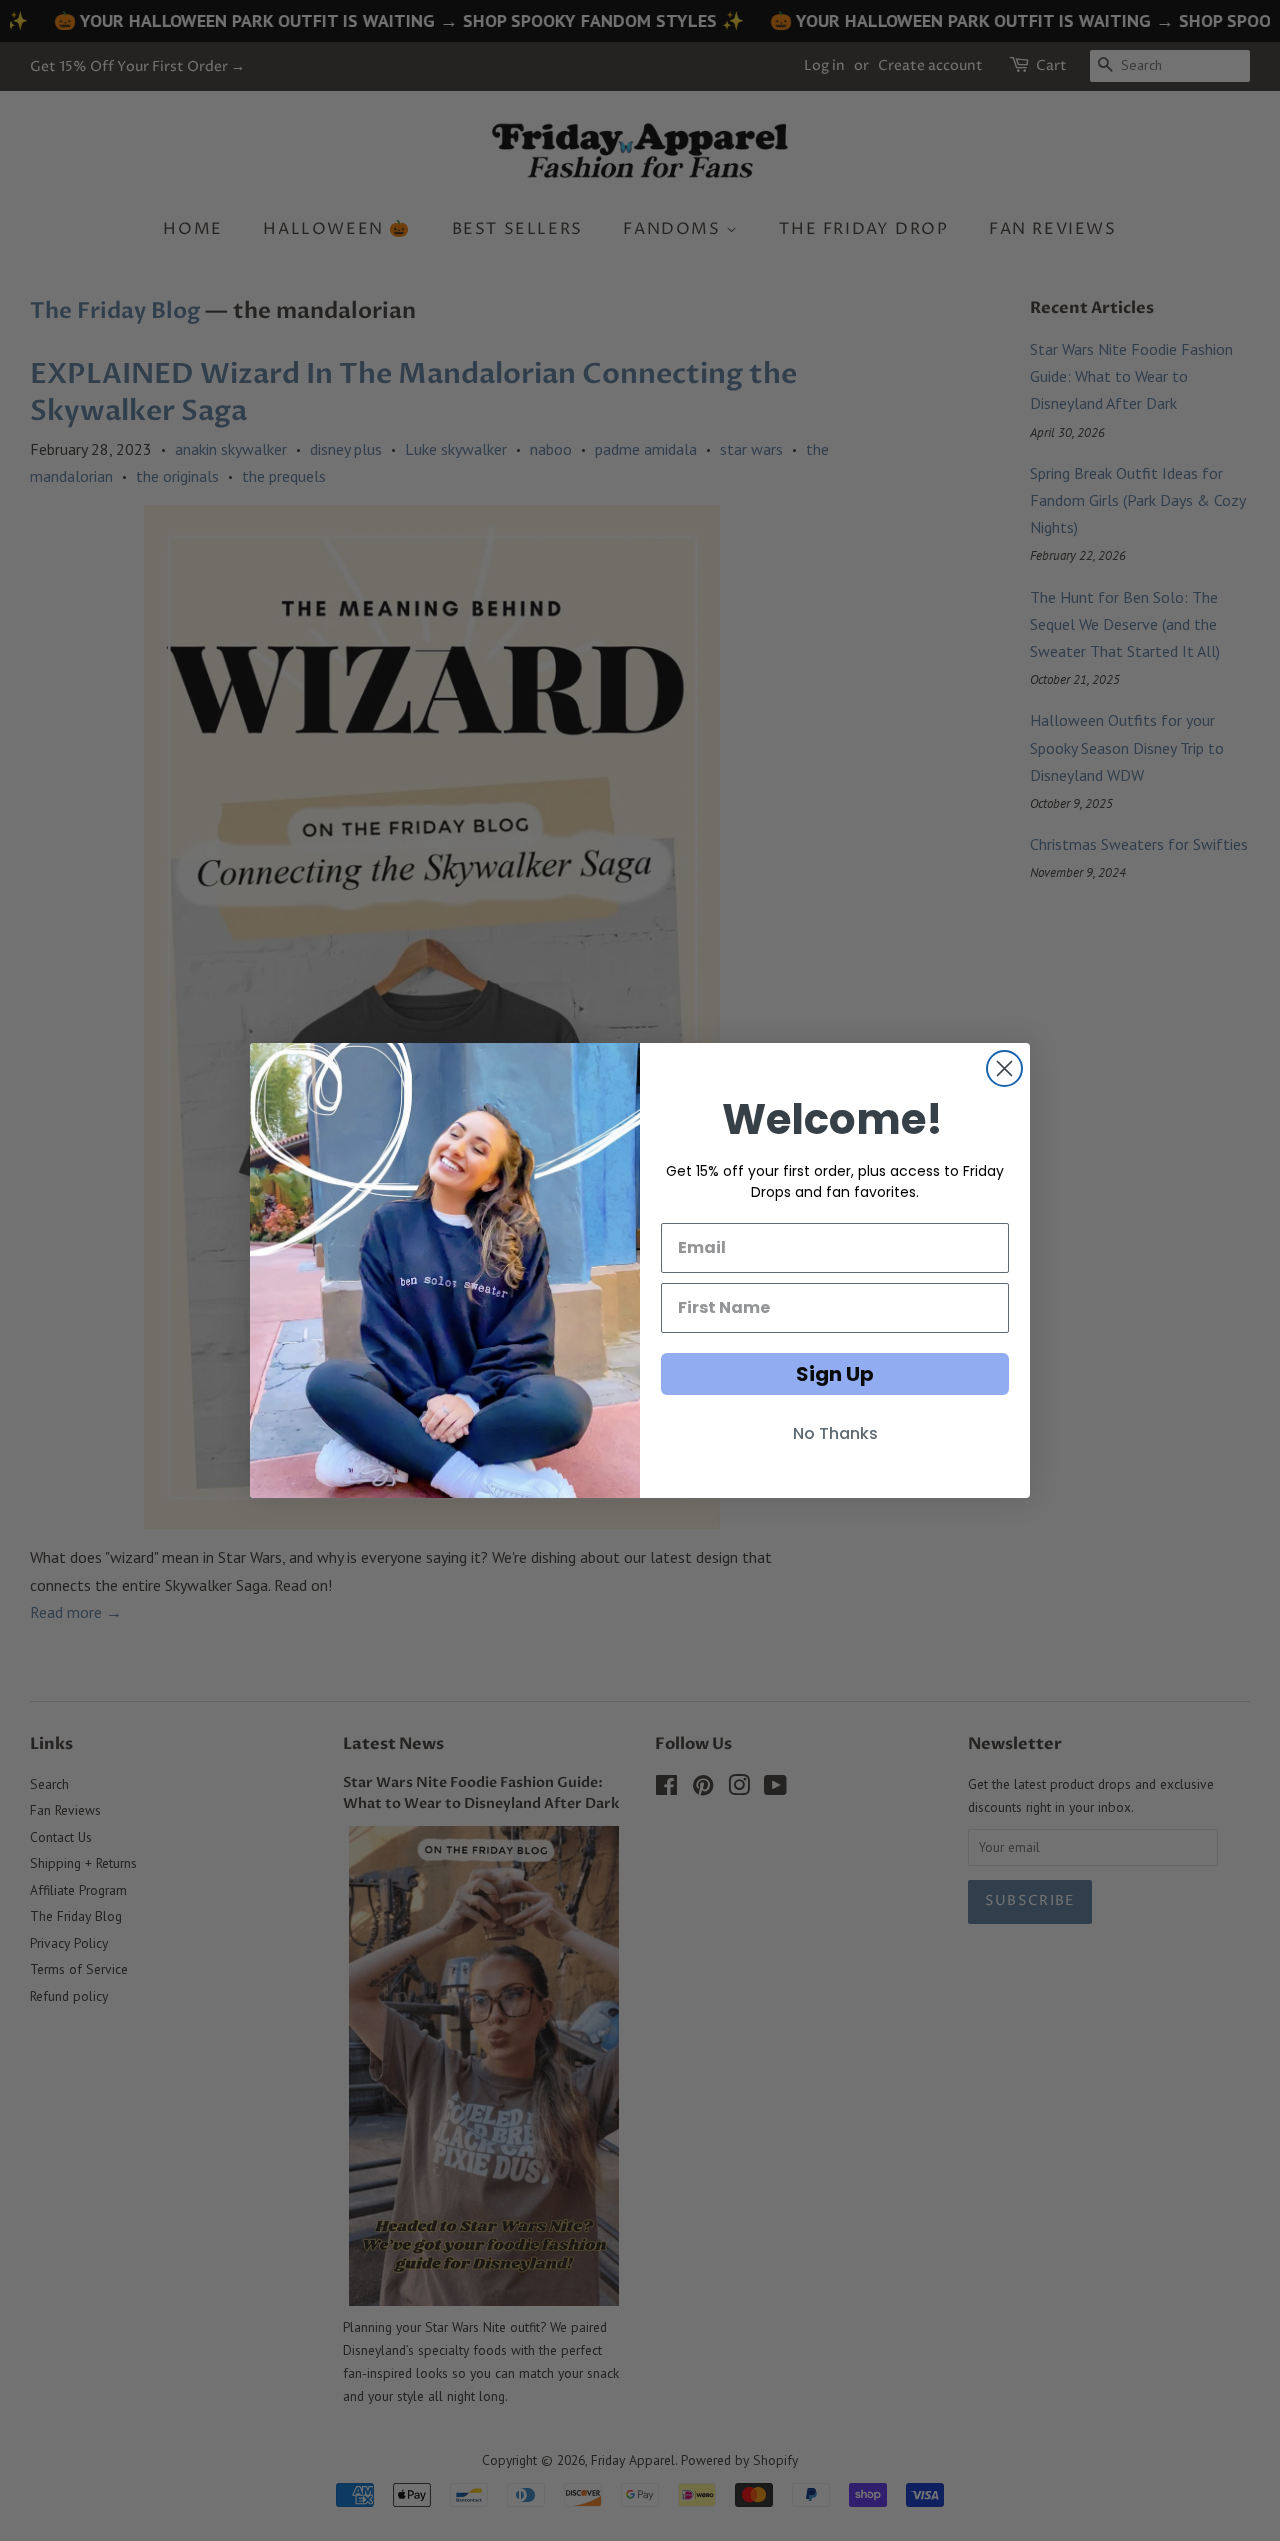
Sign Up (835, 1374)
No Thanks (835, 1433)
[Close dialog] (1004, 1068)
